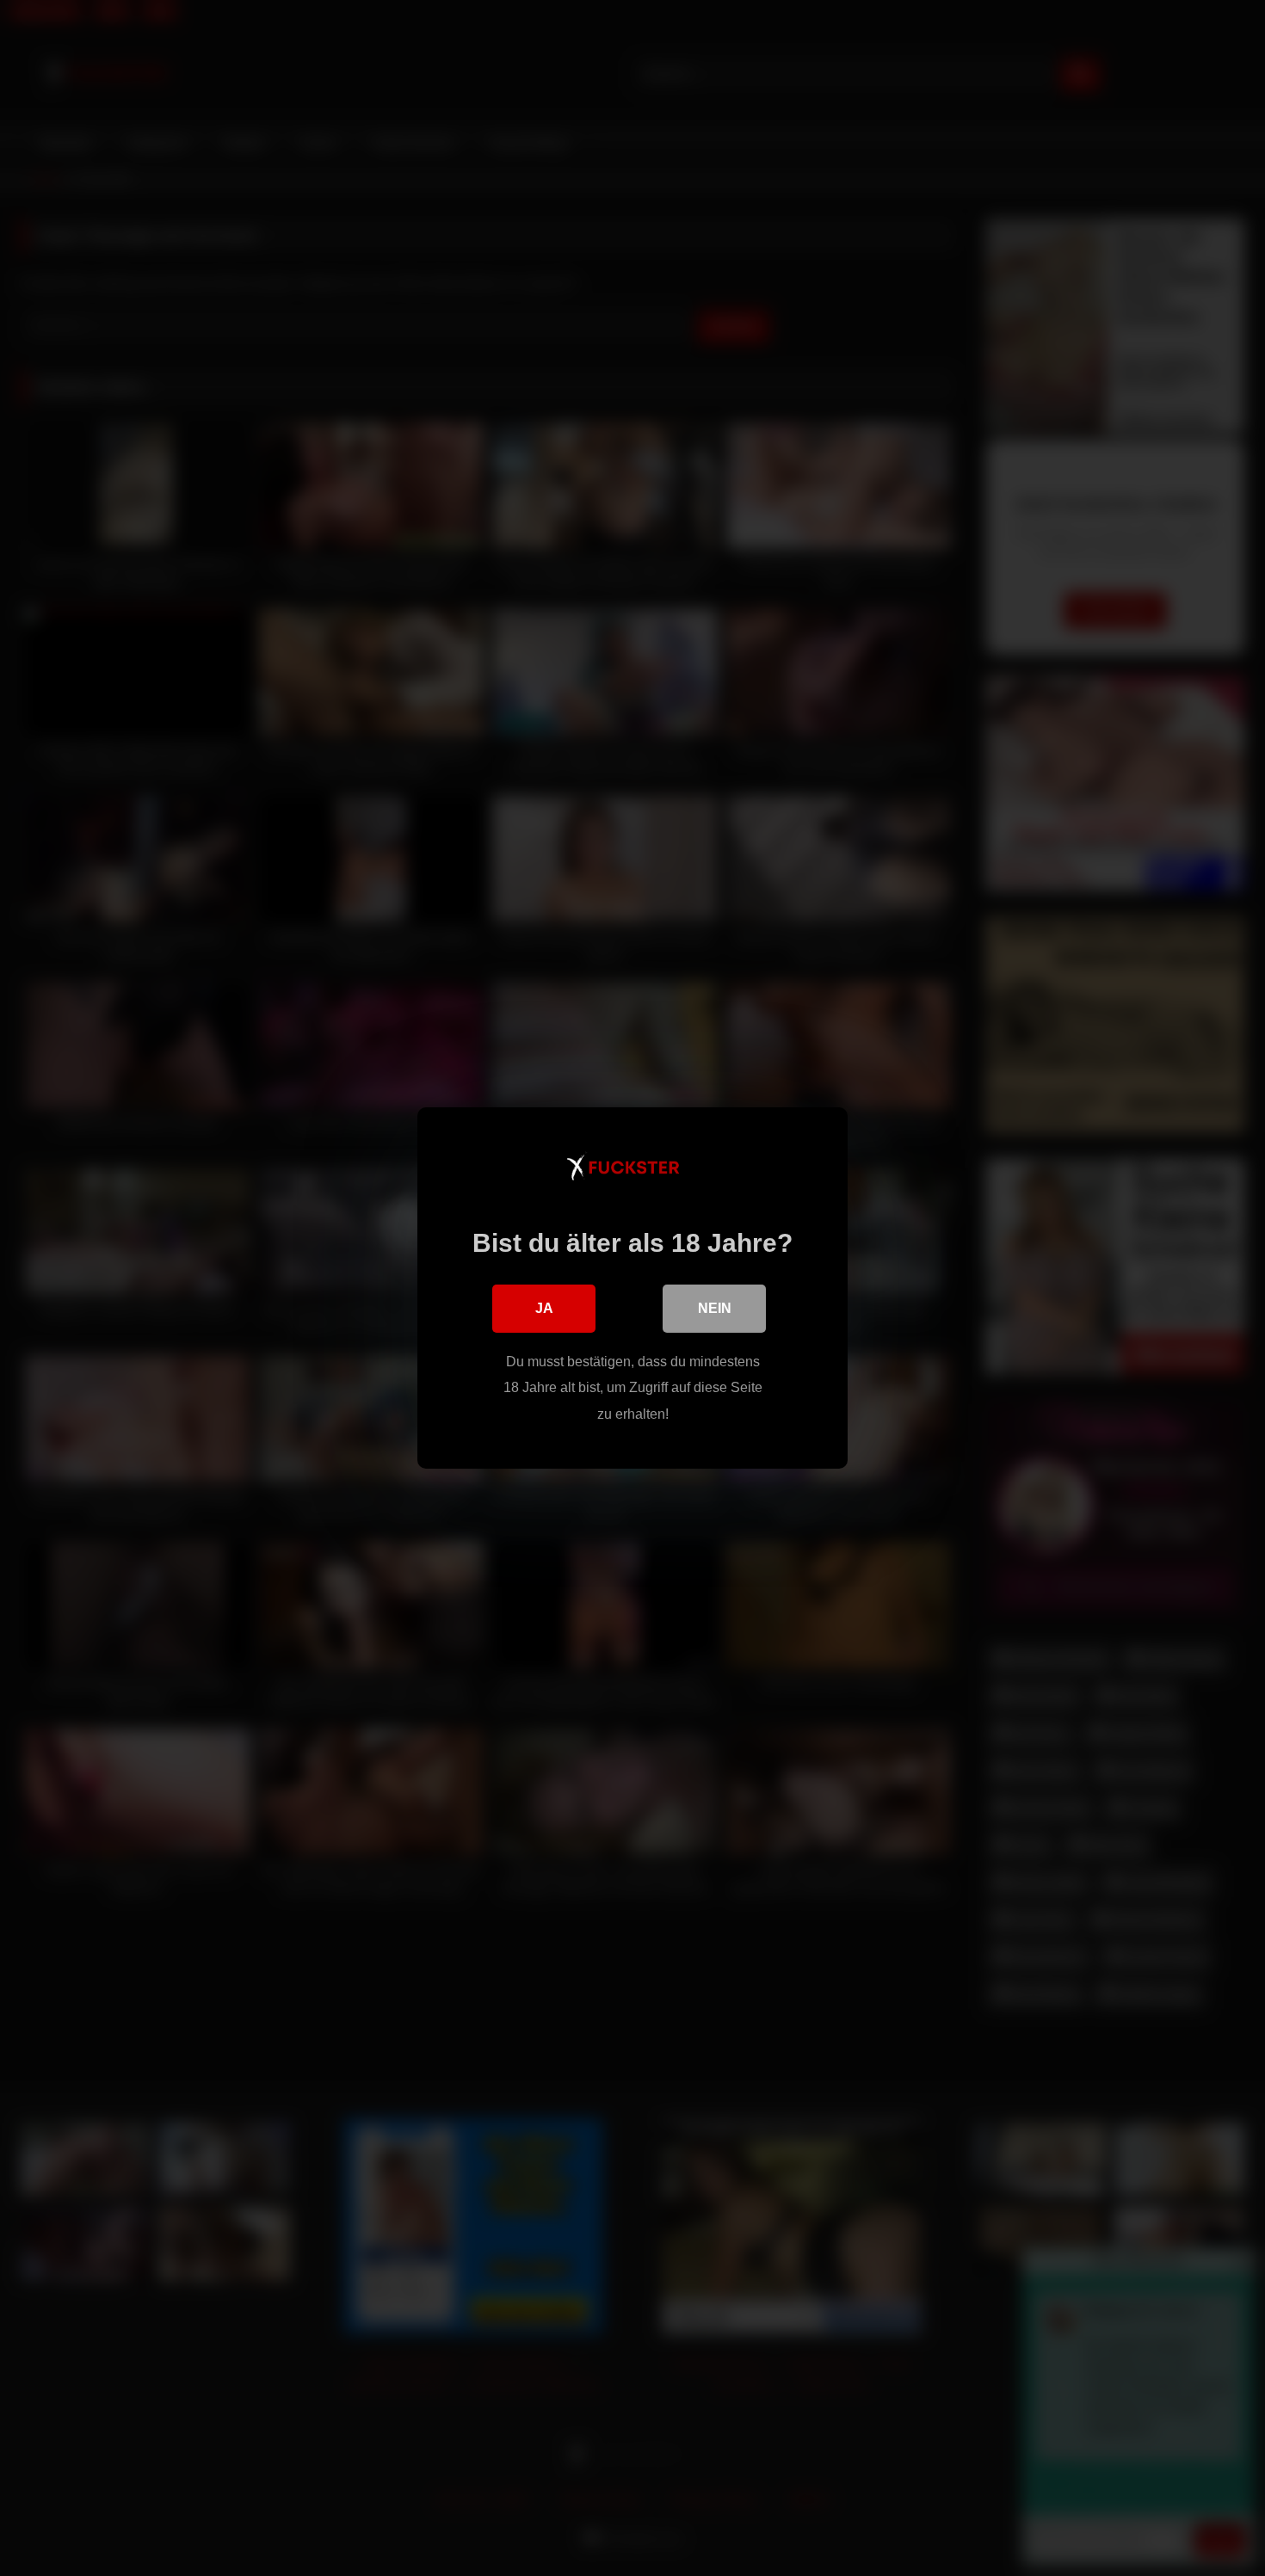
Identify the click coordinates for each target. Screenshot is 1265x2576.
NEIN (715, 1308)
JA (544, 1308)
